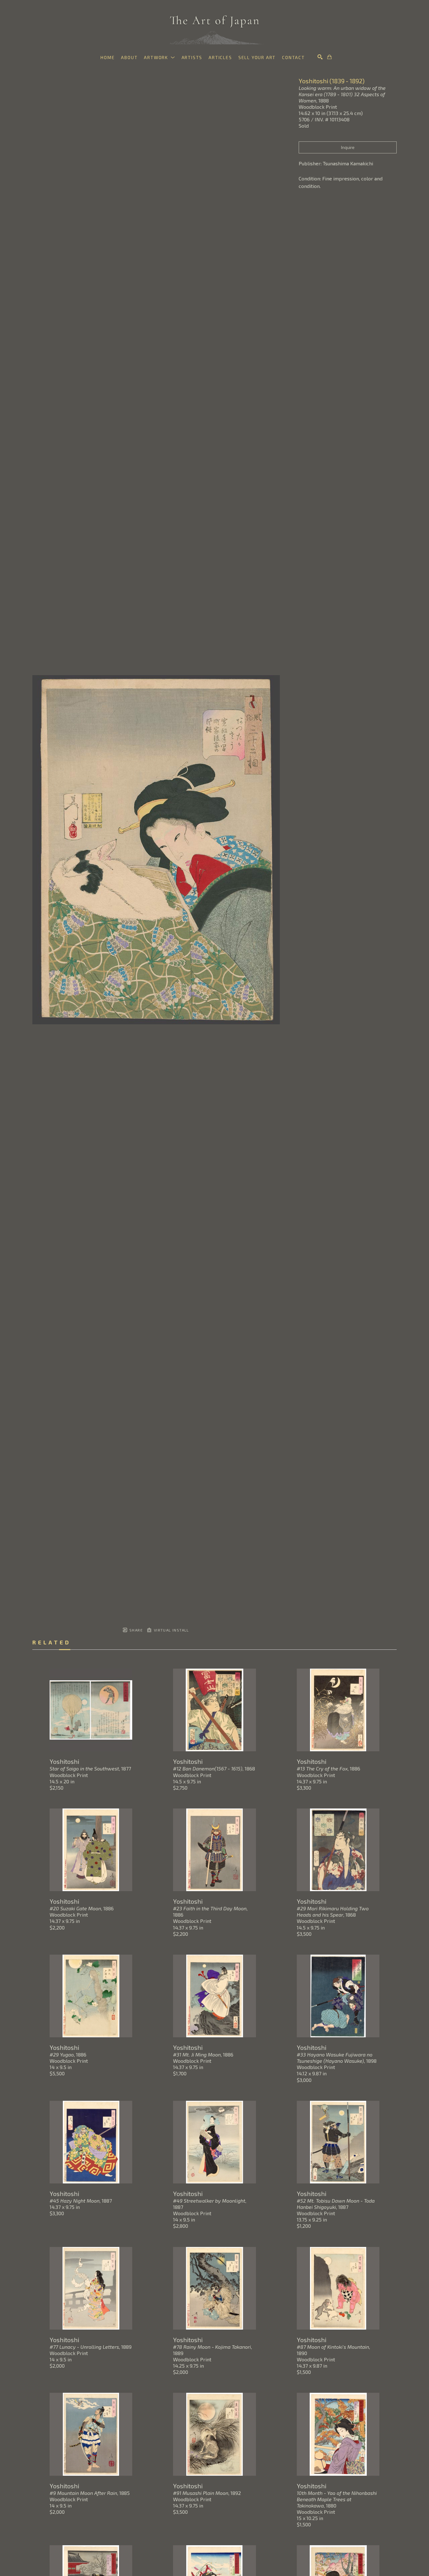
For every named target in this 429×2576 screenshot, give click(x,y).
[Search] (320, 57)
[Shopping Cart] (329, 57)
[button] (159, 57)
